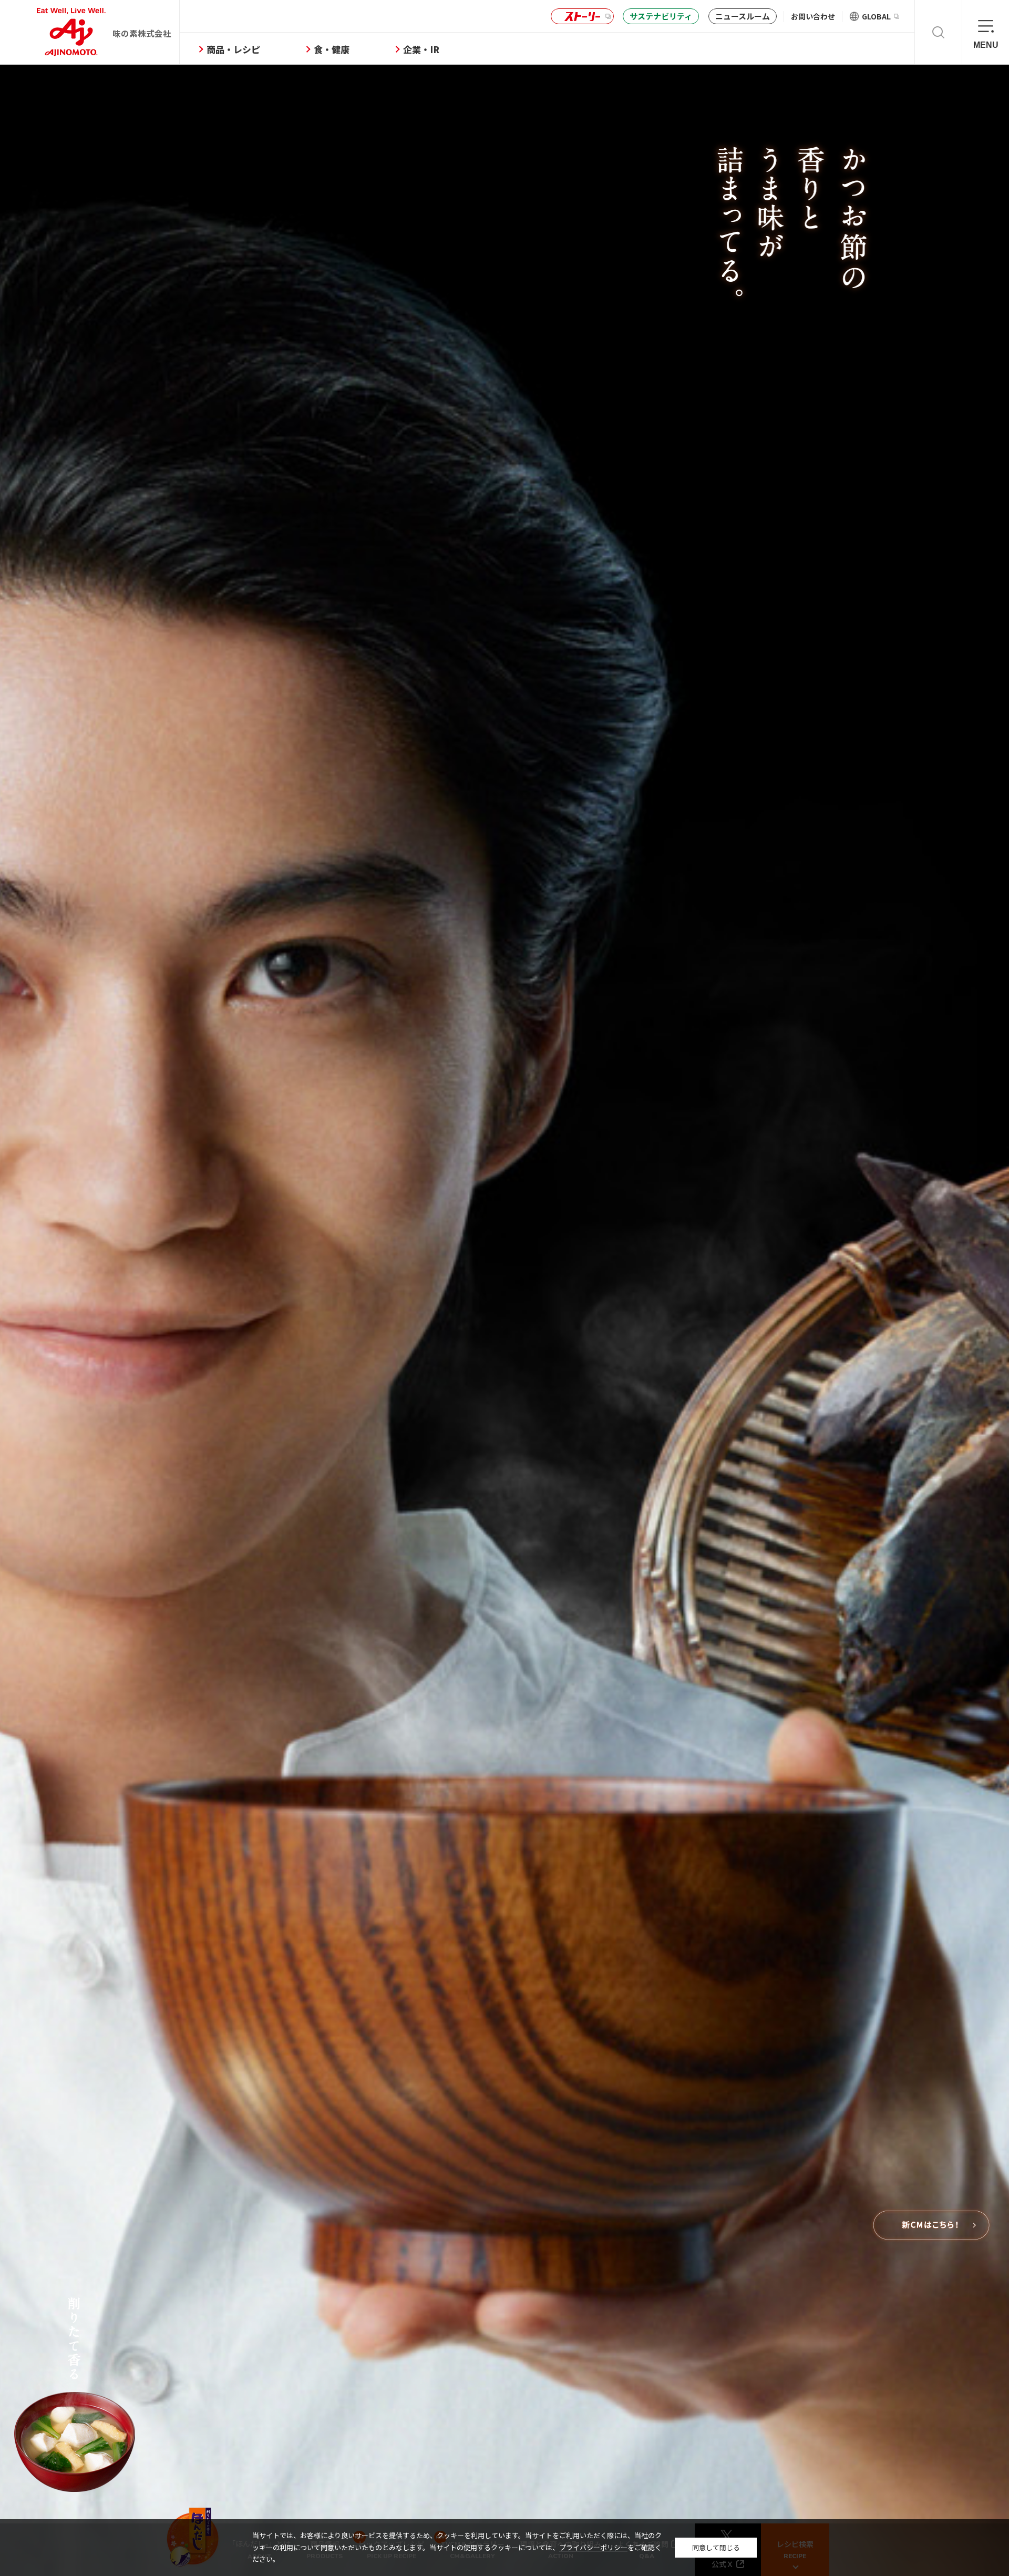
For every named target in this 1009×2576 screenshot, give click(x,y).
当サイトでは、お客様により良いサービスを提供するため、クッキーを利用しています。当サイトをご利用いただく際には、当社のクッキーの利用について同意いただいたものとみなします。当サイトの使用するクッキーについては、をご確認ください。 (457, 2547)
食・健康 (332, 49)
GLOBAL (876, 16)
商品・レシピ (233, 49)
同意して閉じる (716, 2547)
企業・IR (421, 49)
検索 (938, 32)
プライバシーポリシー (593, 2547)
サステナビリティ (661, 16)
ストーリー (582, 17)
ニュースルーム (743, 16)
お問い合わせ (813, 16)
